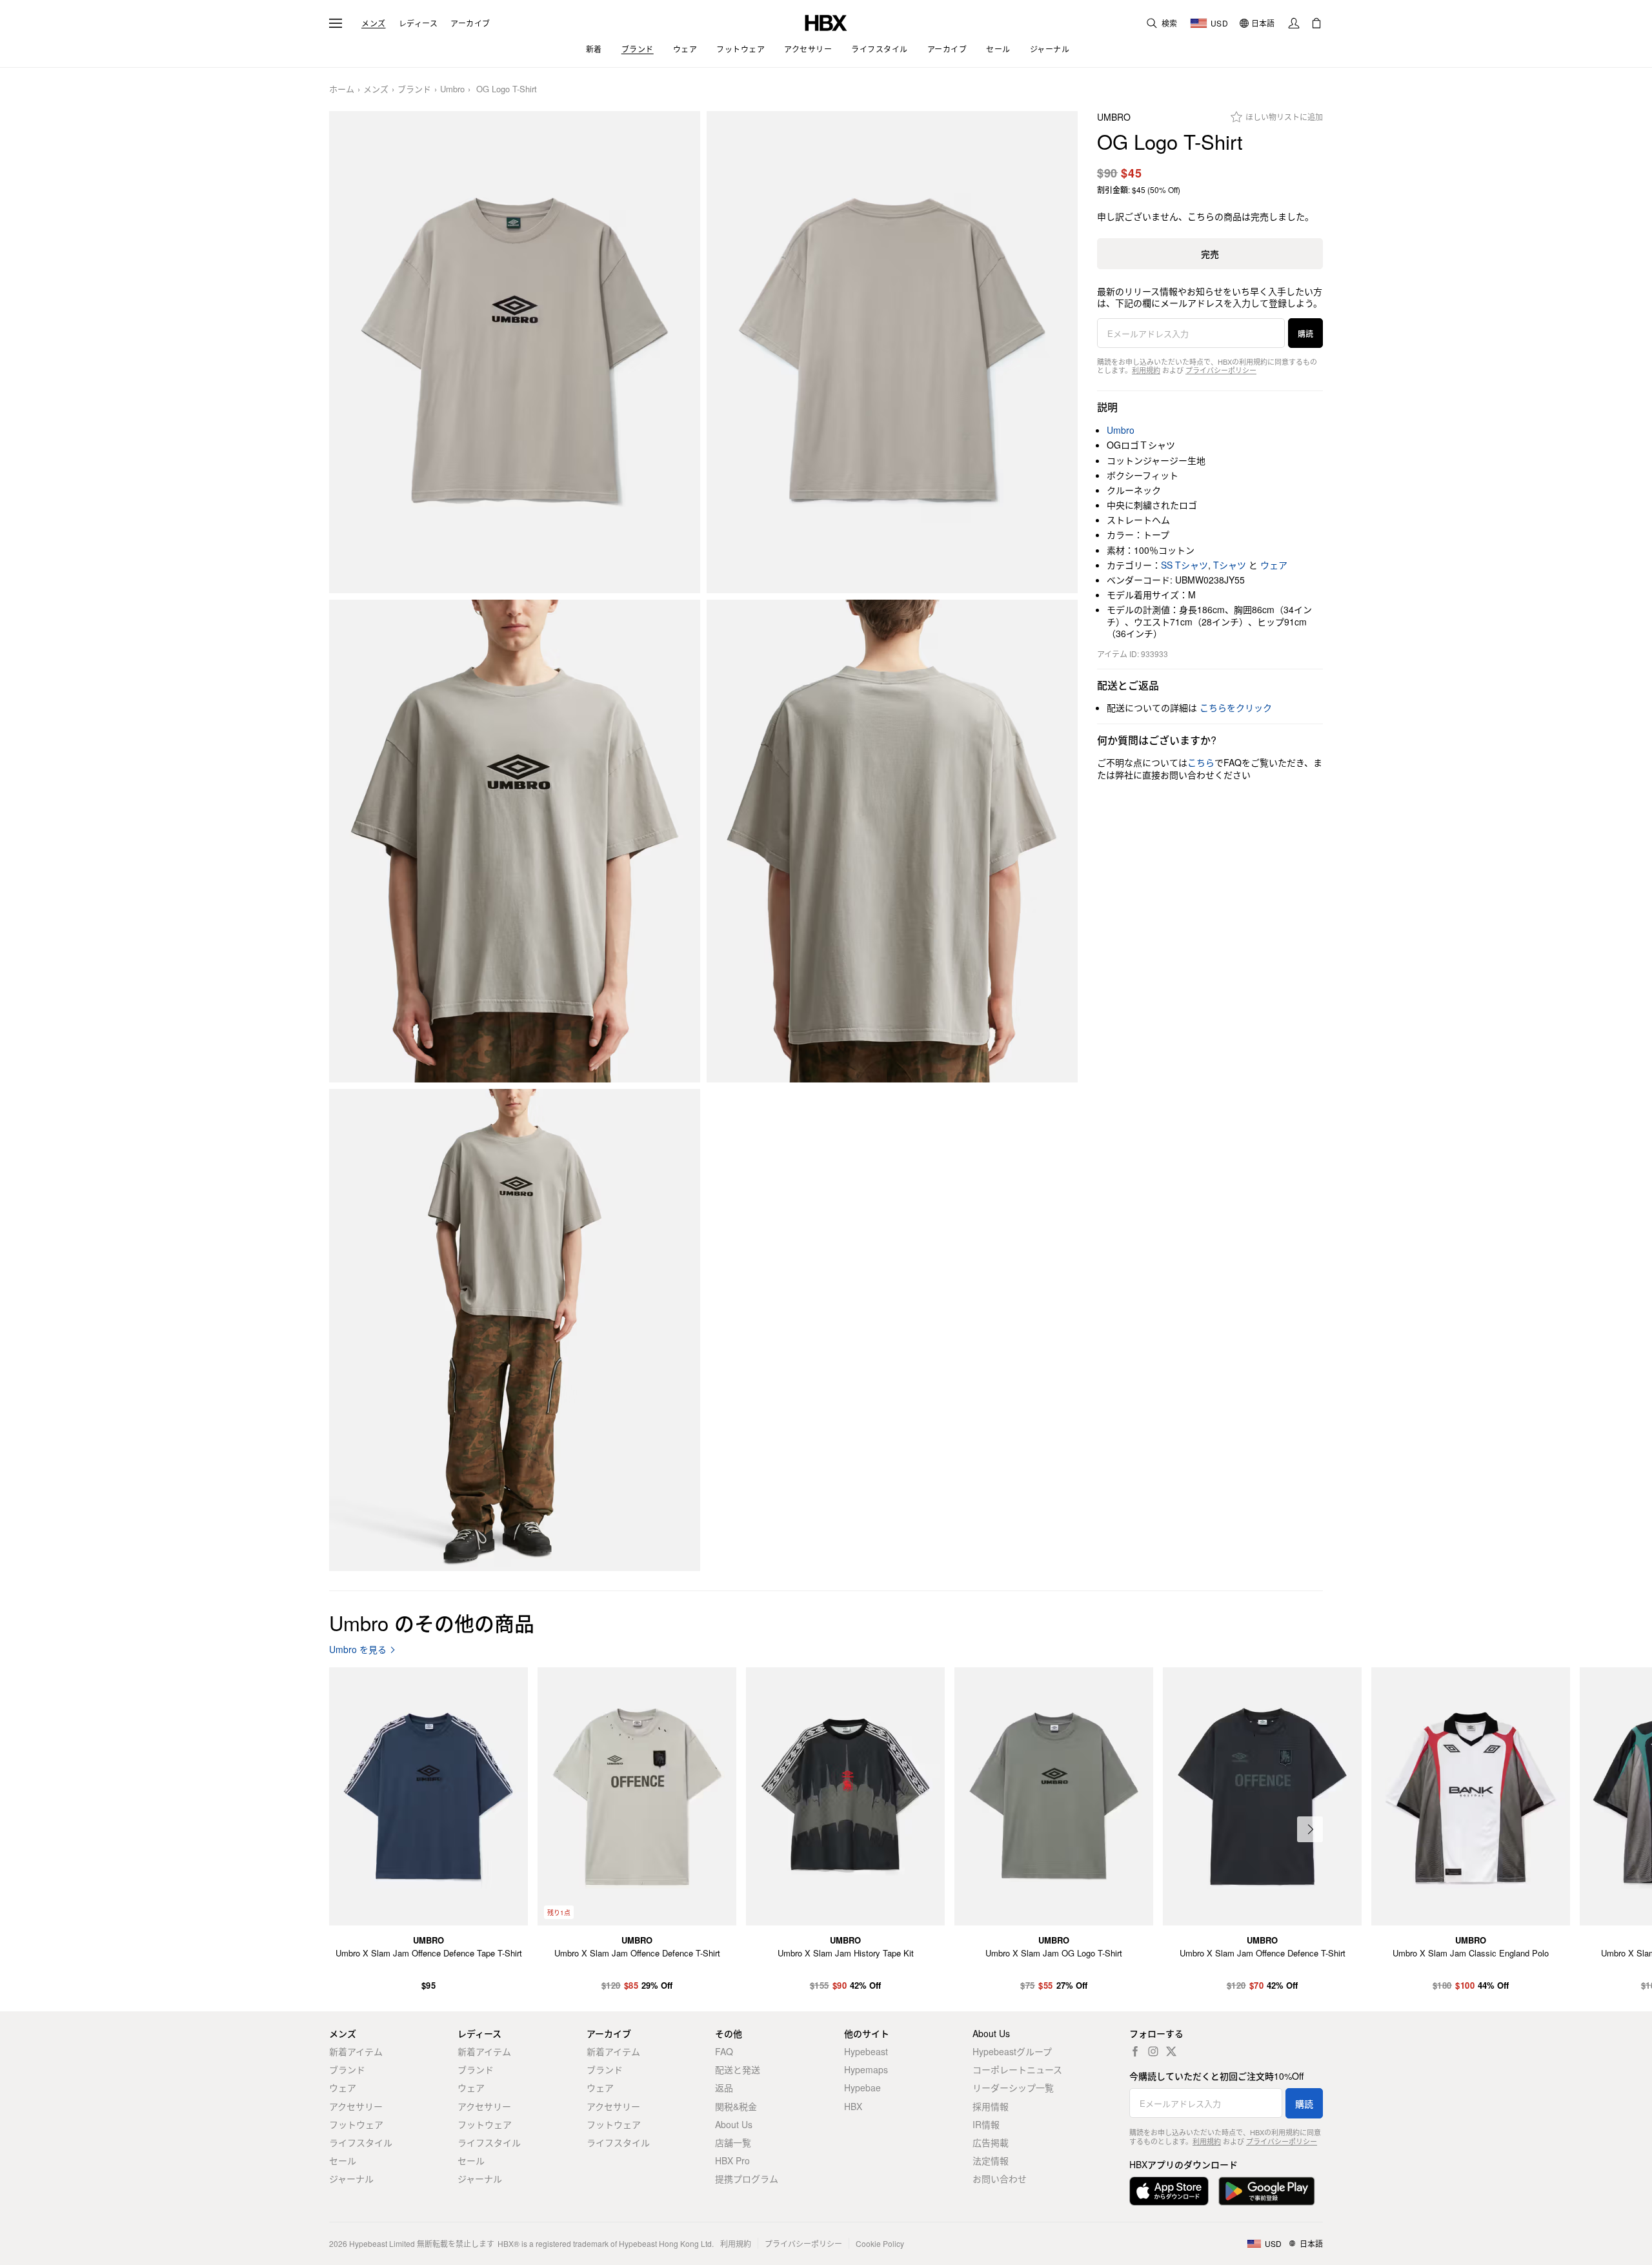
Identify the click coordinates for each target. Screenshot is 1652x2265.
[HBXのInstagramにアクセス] (1153, 2051)
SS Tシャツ (1184, 565)
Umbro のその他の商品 (432, 1622)
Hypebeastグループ (1012, 2051)
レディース (418, 23)
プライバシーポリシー (1221, 370)
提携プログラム (747, 2179)
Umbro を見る (358, 1650)
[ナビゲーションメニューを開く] (336, 23)
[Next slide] (1310, 1829)
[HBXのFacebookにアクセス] (1135, 2051)
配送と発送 (738, 2069)
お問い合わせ (1000, 2179)
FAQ (724, 2051)
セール (343, 2160)
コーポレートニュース (1017, 2069)
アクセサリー (356, 2106)
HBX (853, 2106)
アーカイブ (470, 23)
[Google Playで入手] (1267, 2191)
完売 (1210, 254)
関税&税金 (736, 2106)
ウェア (1274, 565)
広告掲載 (991, 2142)
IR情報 (986, 2124)
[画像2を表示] (892, 352)
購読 (1305, 333)
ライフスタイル (361, 2142)
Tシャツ (1230, 565)
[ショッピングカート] (1316, 23)
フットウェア (356, 2124)
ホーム (342, 89)
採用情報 (991, 2106)
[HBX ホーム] (826, 22)
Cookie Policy (880, 2243)
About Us (734, 2124)
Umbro (452, 89)
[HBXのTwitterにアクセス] (1171, 2051)
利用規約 (1146, 370)
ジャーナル (351, 2179)
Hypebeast (866, 2051)
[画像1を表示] (515, 352)
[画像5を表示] (515, 1330)
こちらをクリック (1236, 707)
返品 (724, 2087)
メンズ (374, 23)
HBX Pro (732, 2160)
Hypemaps (866, 2069)
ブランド (414, 89)
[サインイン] (1294, 23)
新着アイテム (356, 2051)
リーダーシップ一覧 (1013, 2087)
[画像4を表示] (892, 841)
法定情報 (991, 2160)
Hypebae (862, 2087)
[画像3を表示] (515, 841)
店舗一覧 (733, 2142)
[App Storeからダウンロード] (1169, 2191)
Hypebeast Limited (382, 2243)
